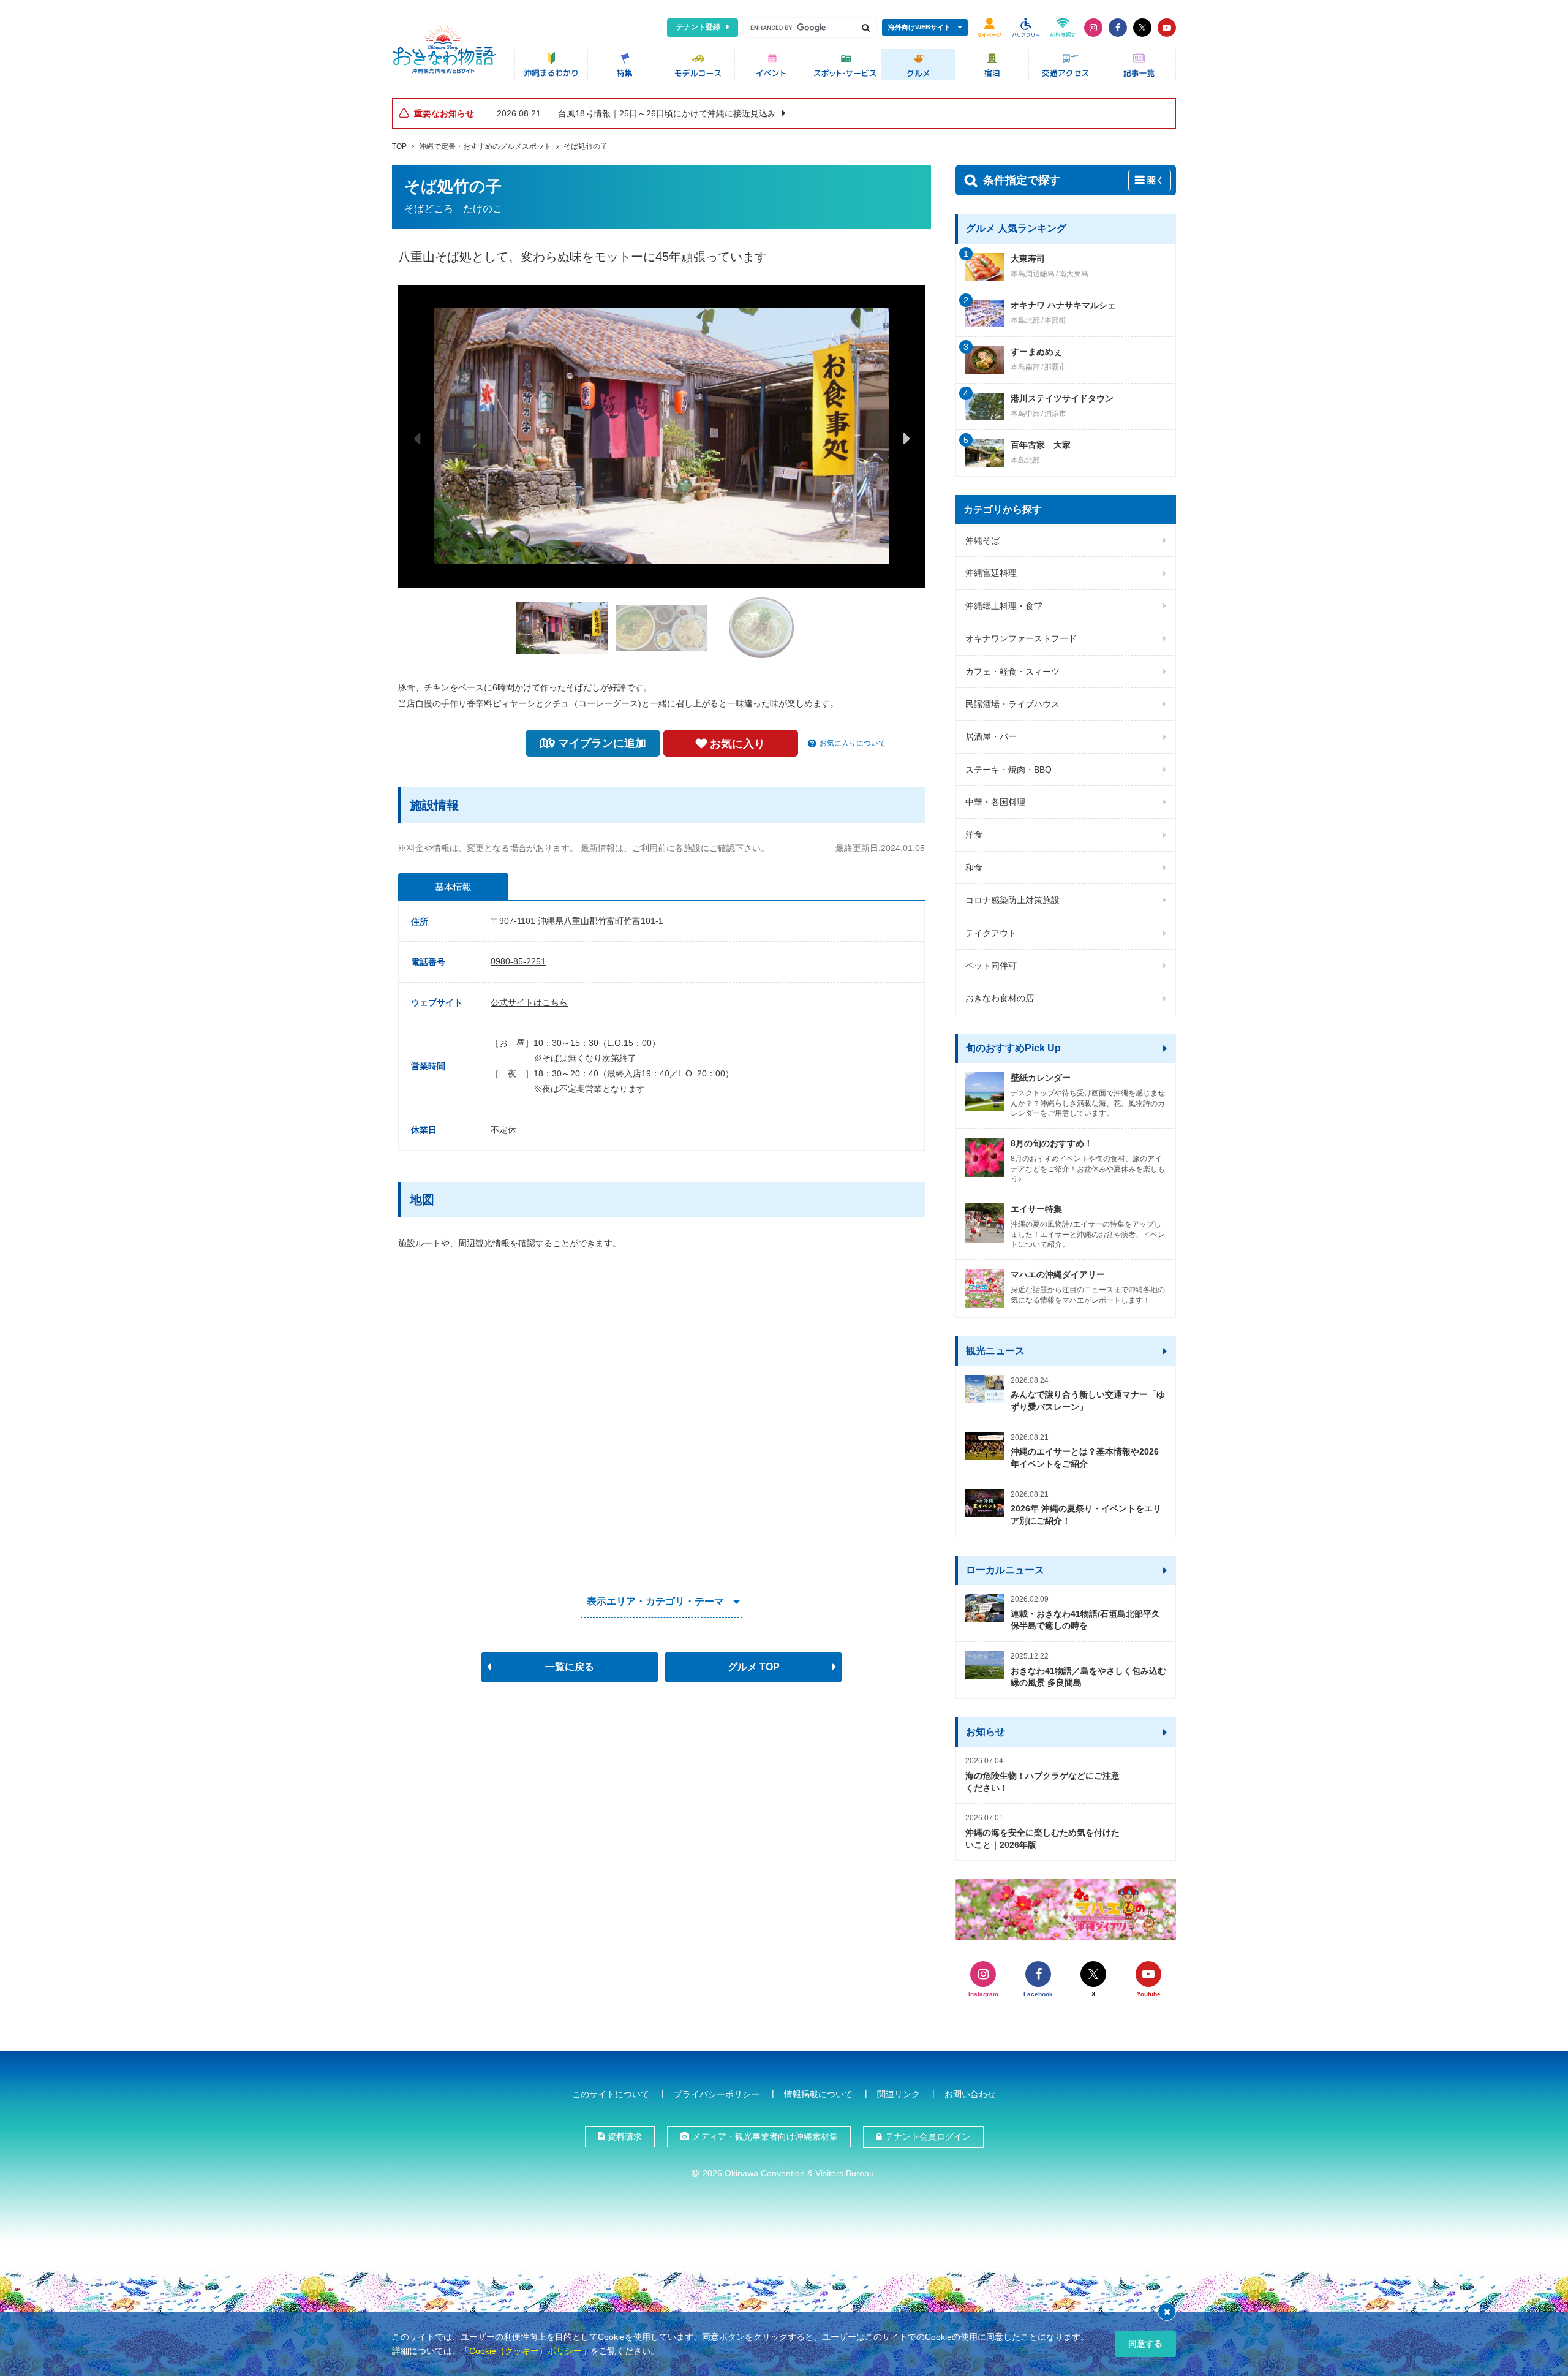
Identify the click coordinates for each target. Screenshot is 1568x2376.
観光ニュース (995, 1351)
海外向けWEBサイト (919, 27)
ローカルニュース (1005, 1570)
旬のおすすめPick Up (1013, 1048)
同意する (1145, 2344)
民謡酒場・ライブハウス (1012, 704)
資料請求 (625, 2136)
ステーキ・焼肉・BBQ (1008, 770)
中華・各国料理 (995, 802)
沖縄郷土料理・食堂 (1004, 606)
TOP (399, 146)
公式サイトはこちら (529, 1002)
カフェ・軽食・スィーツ (1012, 672)
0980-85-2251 (518, 961)
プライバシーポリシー (717, 2094)
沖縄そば (982, 540)
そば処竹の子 (586, 146)
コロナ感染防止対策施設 (1012, 900)
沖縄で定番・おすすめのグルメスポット (485, 146)
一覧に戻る (570, 1667)
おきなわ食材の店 (1000, 998)
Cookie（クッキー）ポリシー (526, 2351)
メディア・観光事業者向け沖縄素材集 (765, 2136)
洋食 (974, 834)
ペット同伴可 (991, 966)
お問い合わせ (970, 2094)
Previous (417, 438)
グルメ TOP (754, 1667)
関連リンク (899, 2094)
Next (907, 438)
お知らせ (986, 1732)
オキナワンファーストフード (1021, 638)
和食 (974, 868)
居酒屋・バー (991, 736)
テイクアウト (991, 933)
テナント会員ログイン (928, 2136)
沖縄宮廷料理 (991, 573)
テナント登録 (698, 27)
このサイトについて (611, 2094)
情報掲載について (818, 2094)
